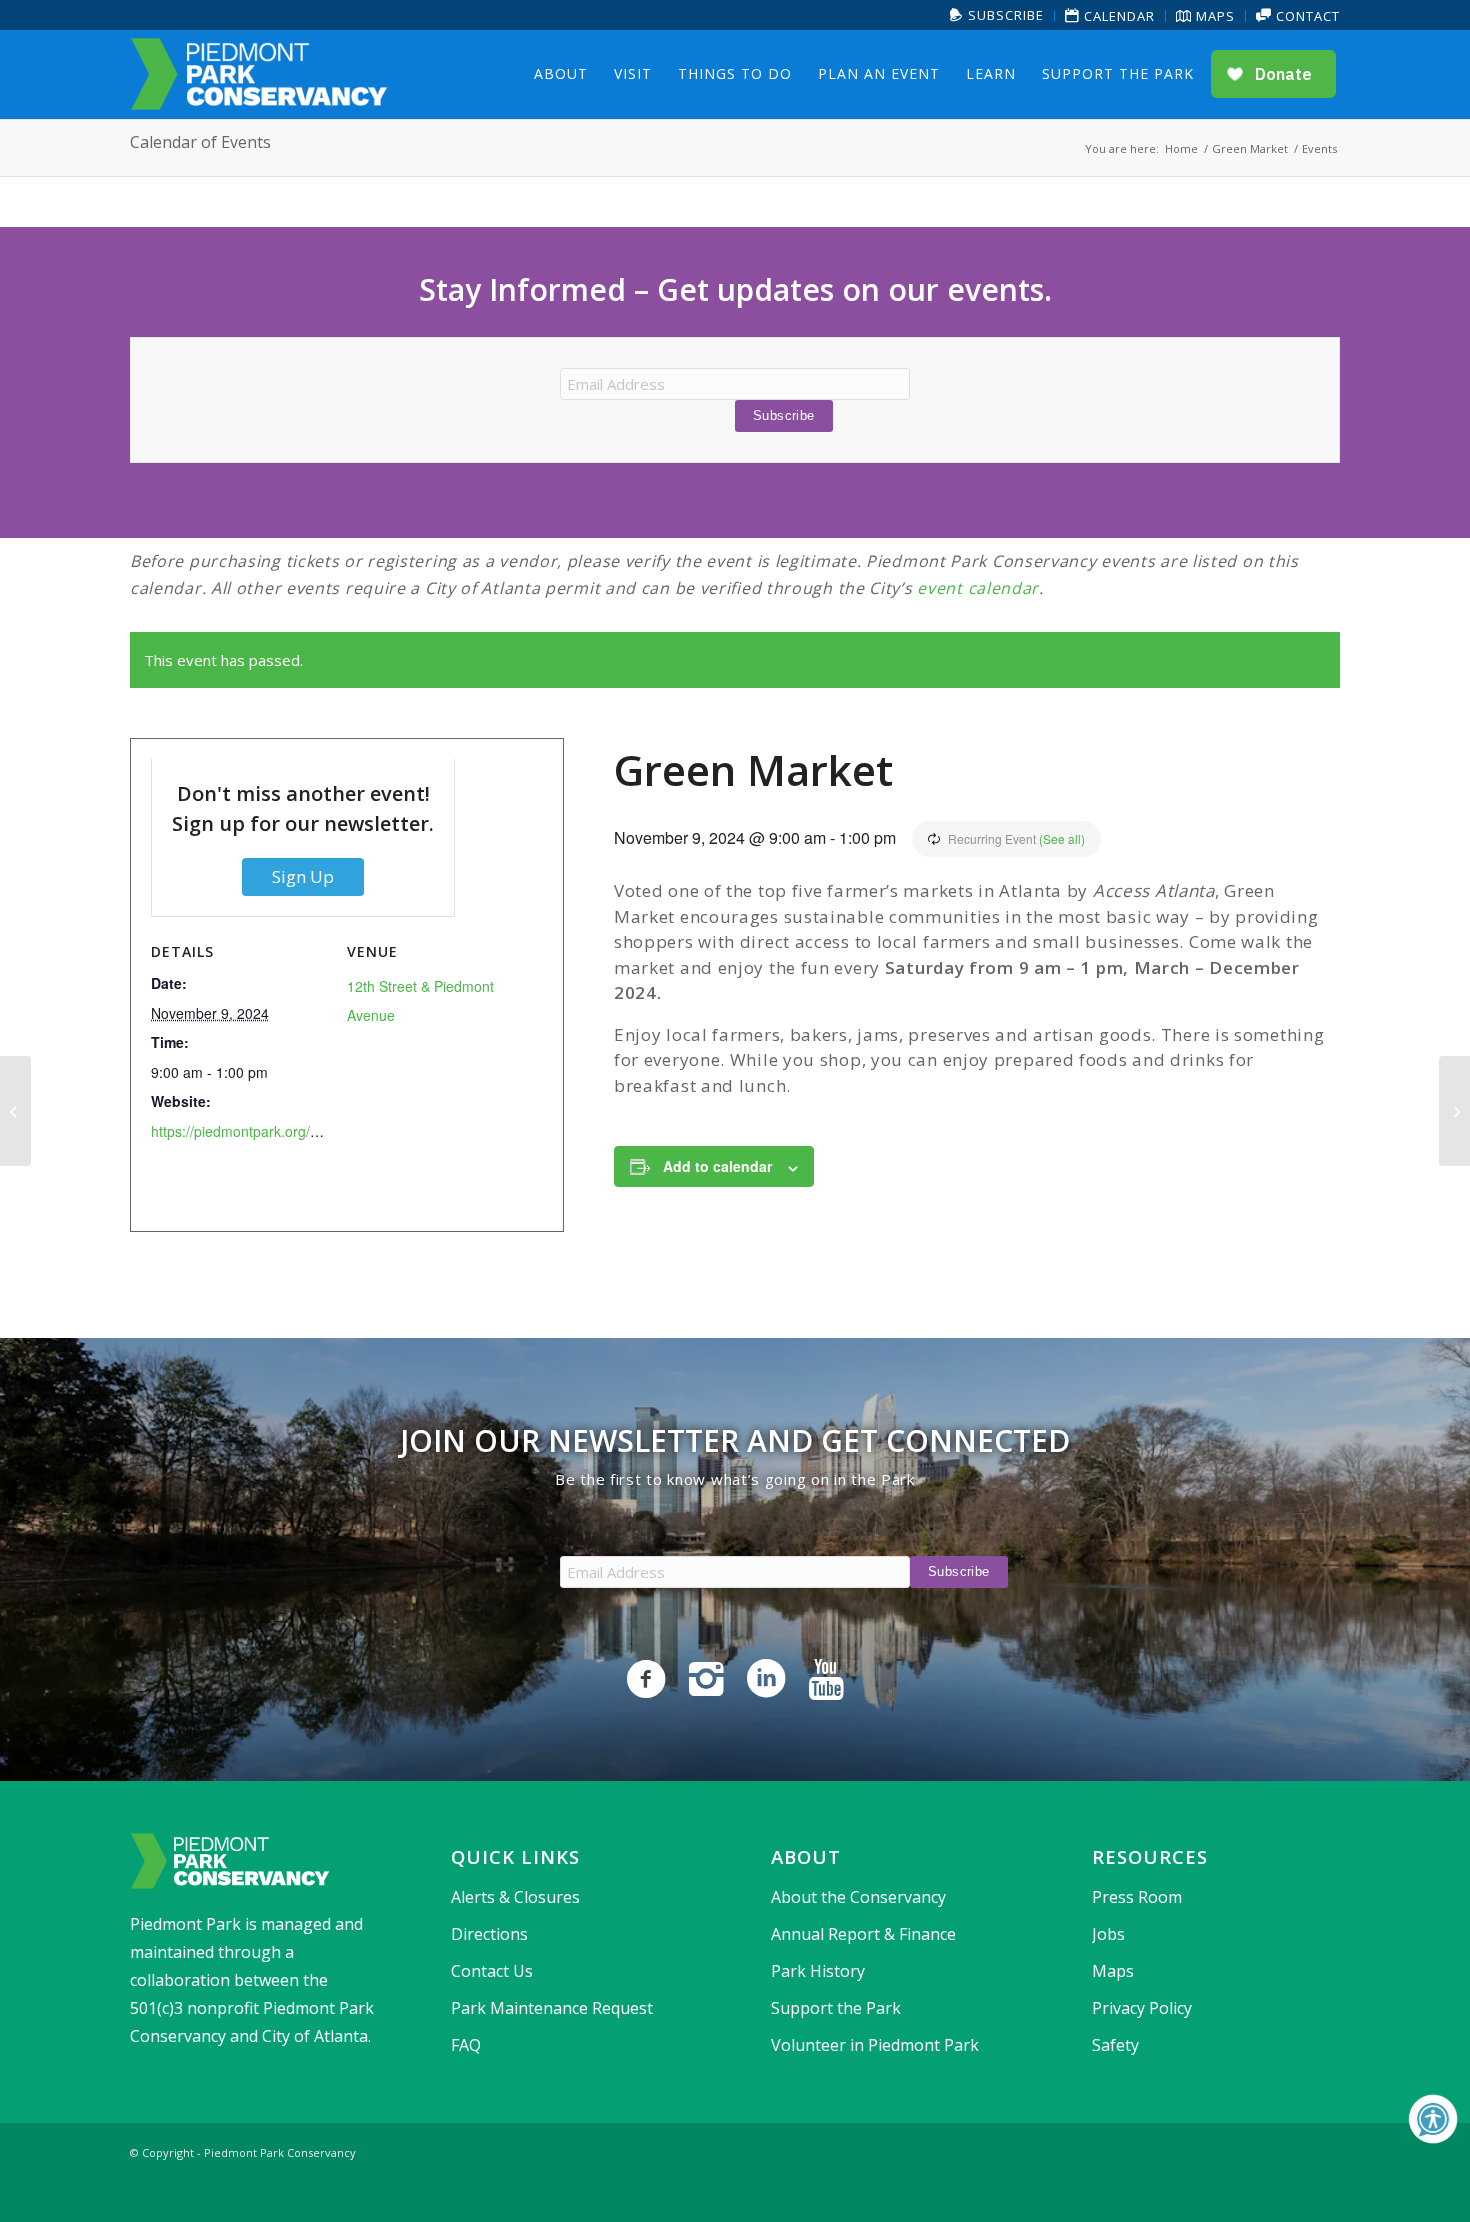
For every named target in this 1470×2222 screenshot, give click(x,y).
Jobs (1108, 1934)
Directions (489, 1934)
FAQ (466, 2045)
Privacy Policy (1142, 2008)
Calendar (1117, 16)
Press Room (1137, 1897)
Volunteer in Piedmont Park (875, 2045)
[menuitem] (997, 15)
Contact (1306, 16)
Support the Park (836, 2008)
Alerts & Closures (515, 1897)
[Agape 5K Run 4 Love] (15, 1111)
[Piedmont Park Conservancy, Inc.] (259, 74)
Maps (1213, 16)
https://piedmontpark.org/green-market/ (275, 1131)
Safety (1115, 2045)
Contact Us (492, 1971)
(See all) (1062, 838)
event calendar (978, 588)
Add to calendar (717, 1166)
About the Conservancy (858, 1897)
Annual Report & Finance (863, 1934)
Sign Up (303, 876)
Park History (818, 1971)
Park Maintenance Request (552, 2008)
